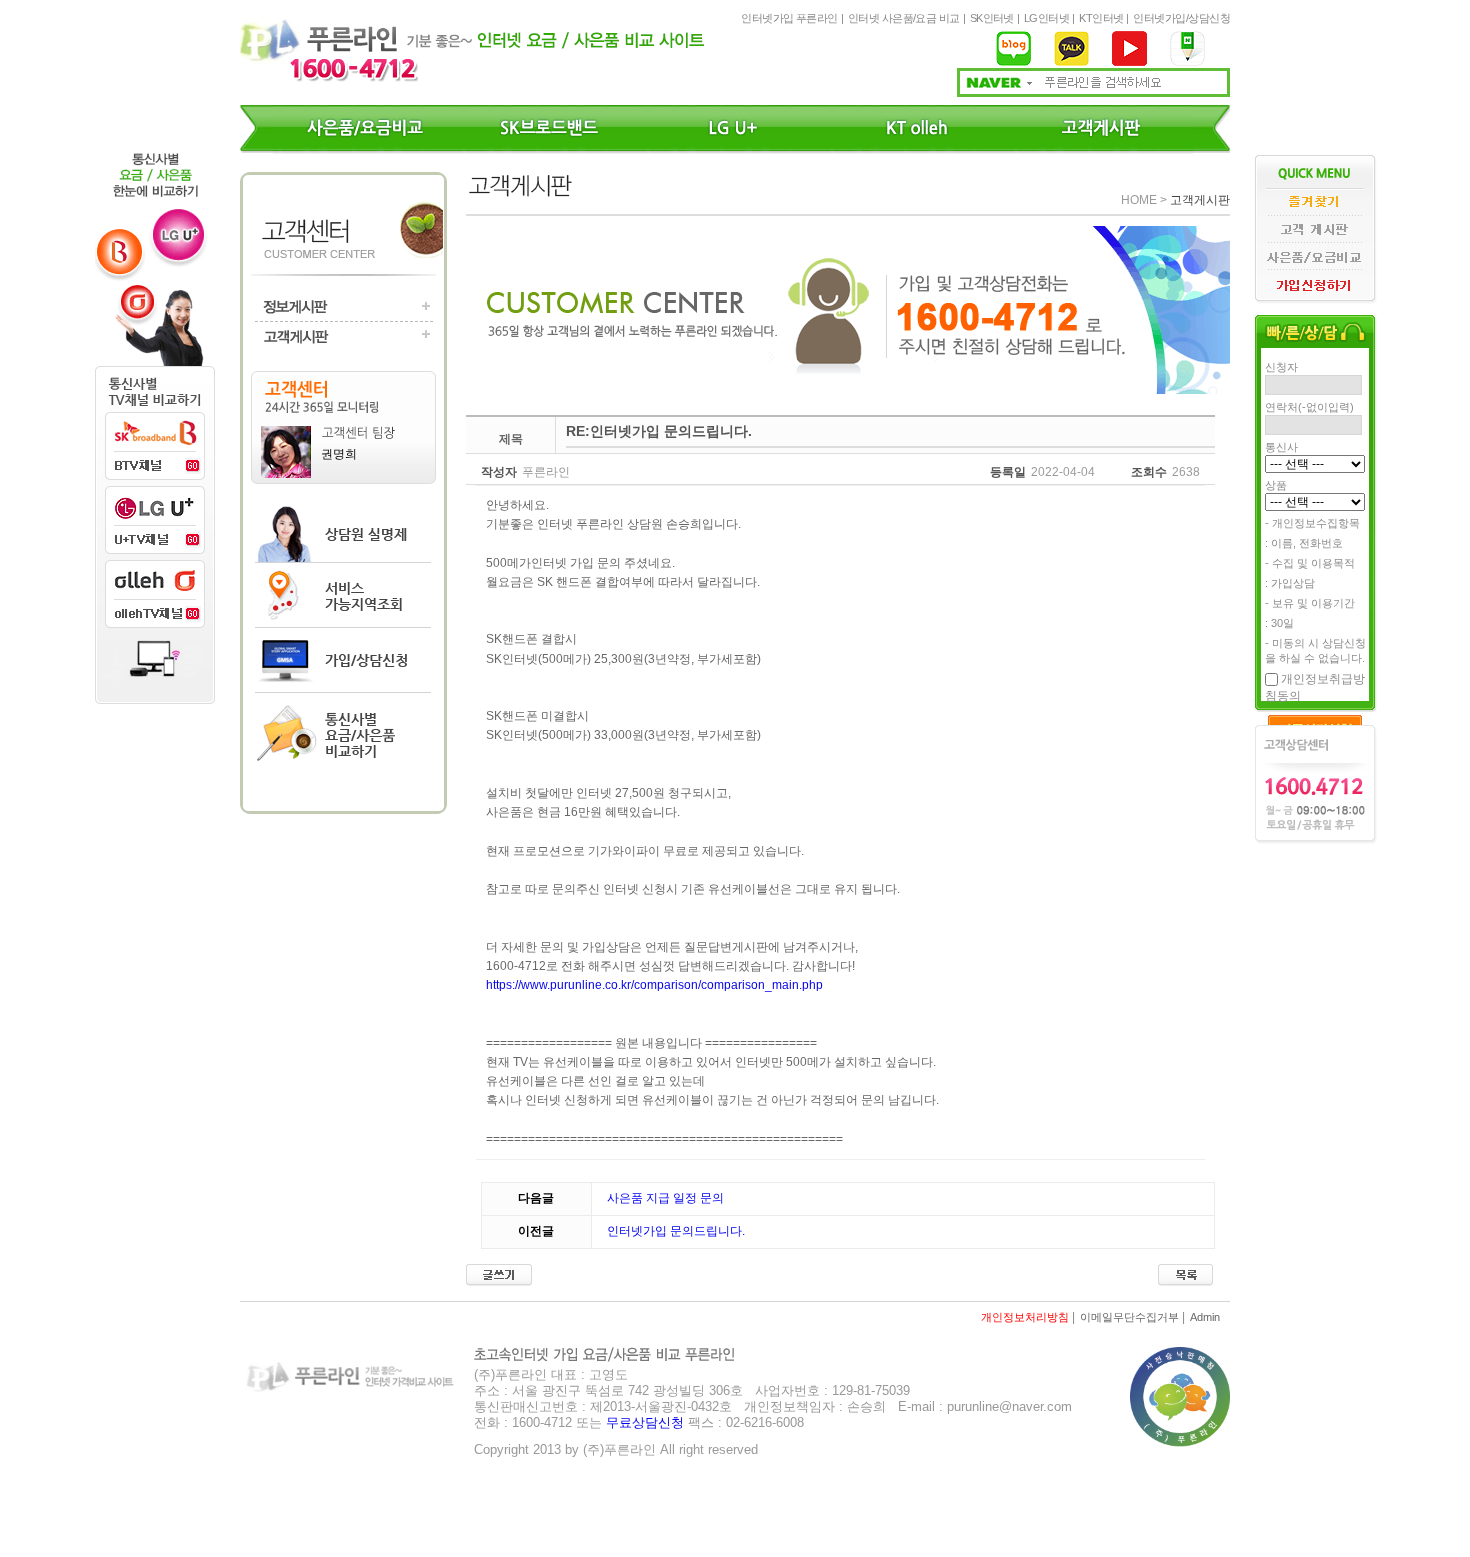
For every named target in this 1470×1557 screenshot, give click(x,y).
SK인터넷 (992, 18)
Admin (1205, 1317)
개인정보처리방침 (1025, 1317)
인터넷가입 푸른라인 (789, 18)
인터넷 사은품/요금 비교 (904, 18)
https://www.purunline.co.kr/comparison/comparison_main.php (654, 985)
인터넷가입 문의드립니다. (676, 1231)
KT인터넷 (1101, 18)
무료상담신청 (645, 1422)
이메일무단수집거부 (1129, 1317)
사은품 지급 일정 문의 (665, 1198)
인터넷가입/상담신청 (1181, 18)
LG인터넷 (1046, 18)
